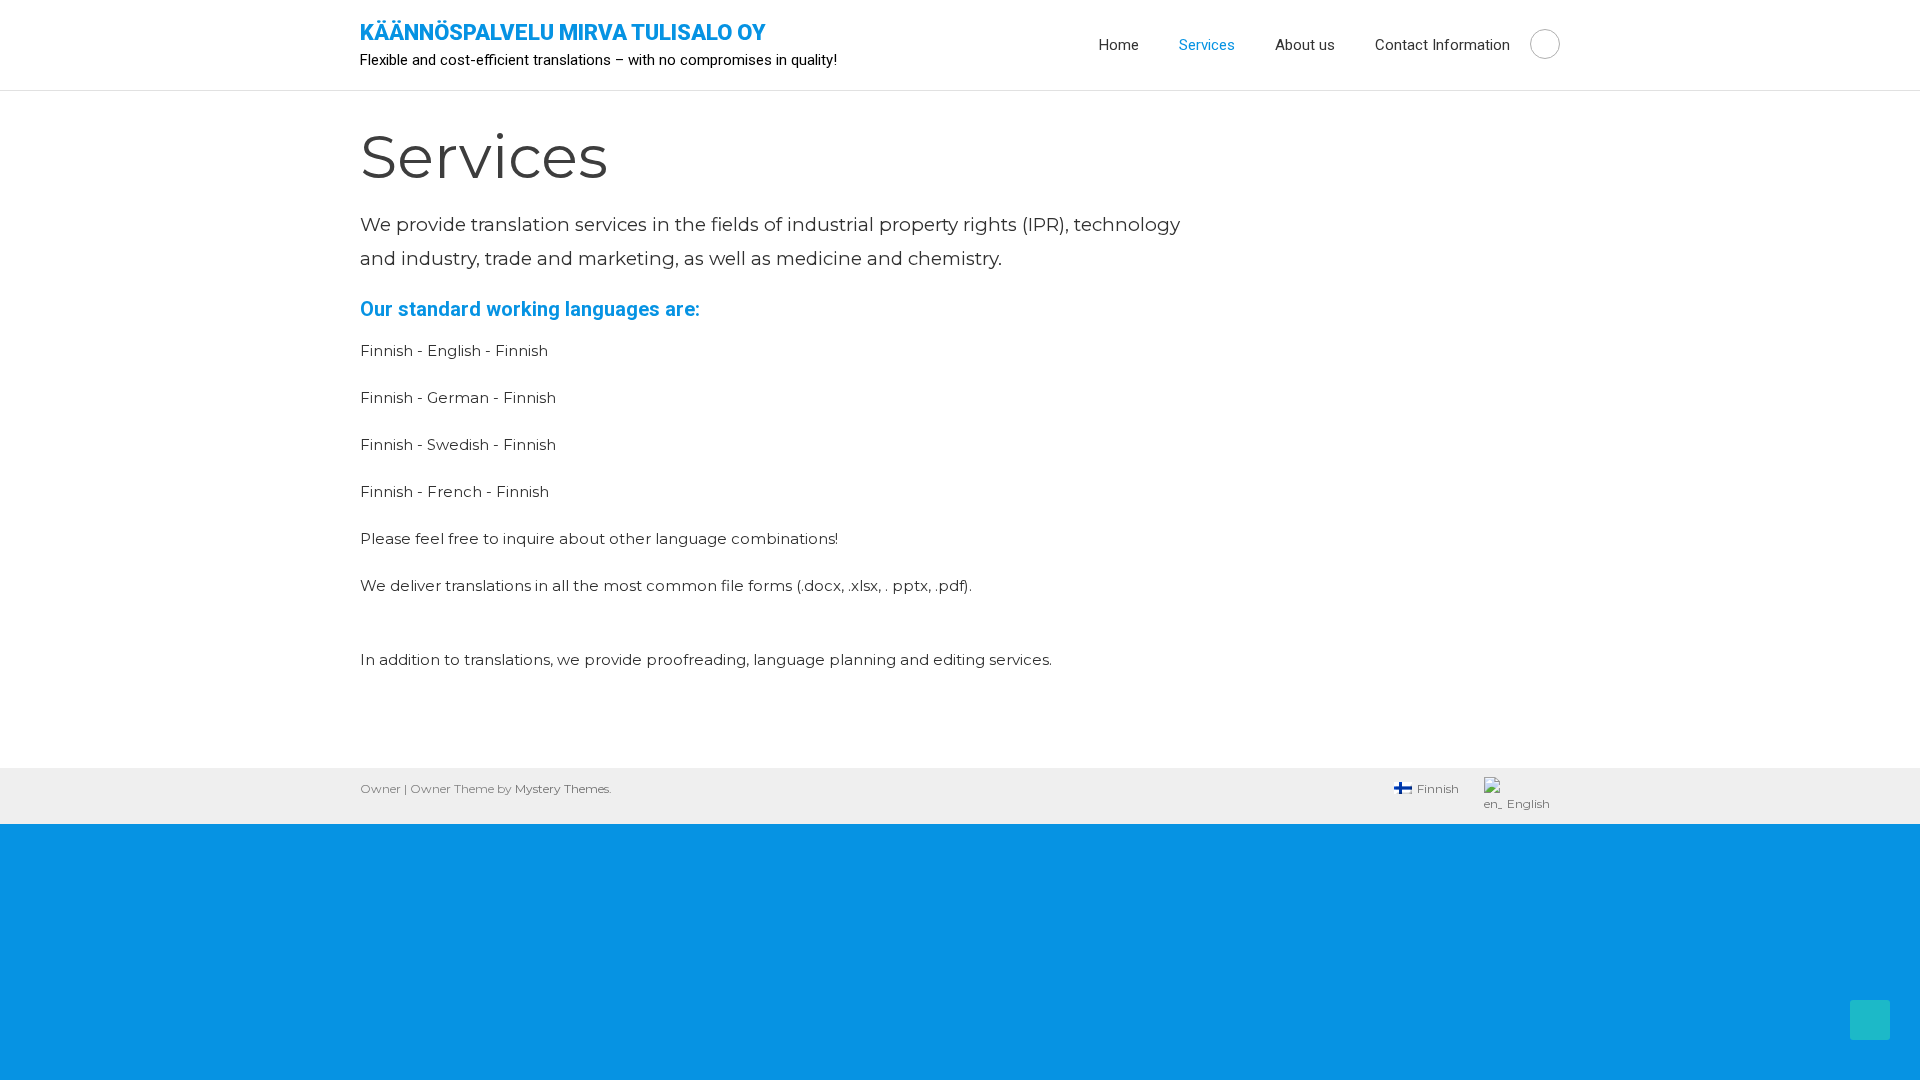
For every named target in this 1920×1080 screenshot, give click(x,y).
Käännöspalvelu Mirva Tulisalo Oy (563, 32)
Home (1119, 45)
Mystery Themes (562, 788)
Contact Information (1442, 45)
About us (1305, 45)
